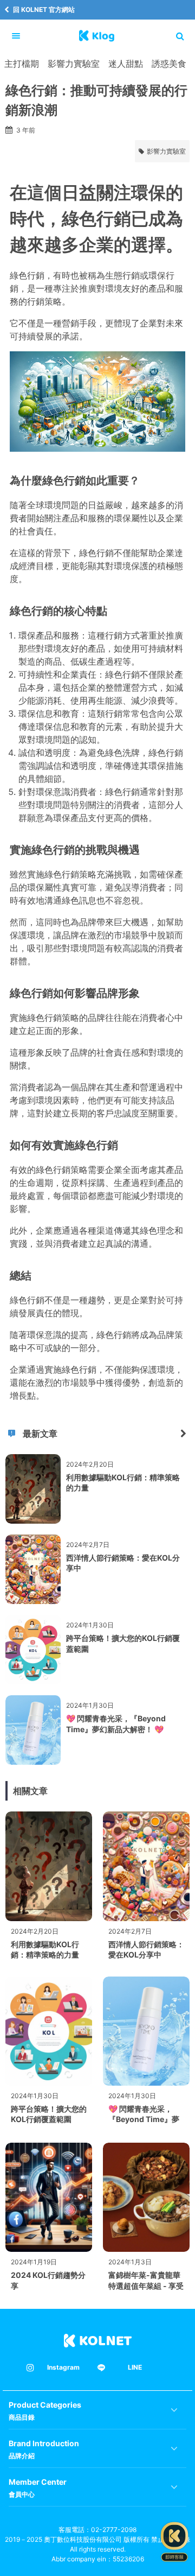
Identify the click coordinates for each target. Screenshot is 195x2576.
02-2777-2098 (114, 2530)
